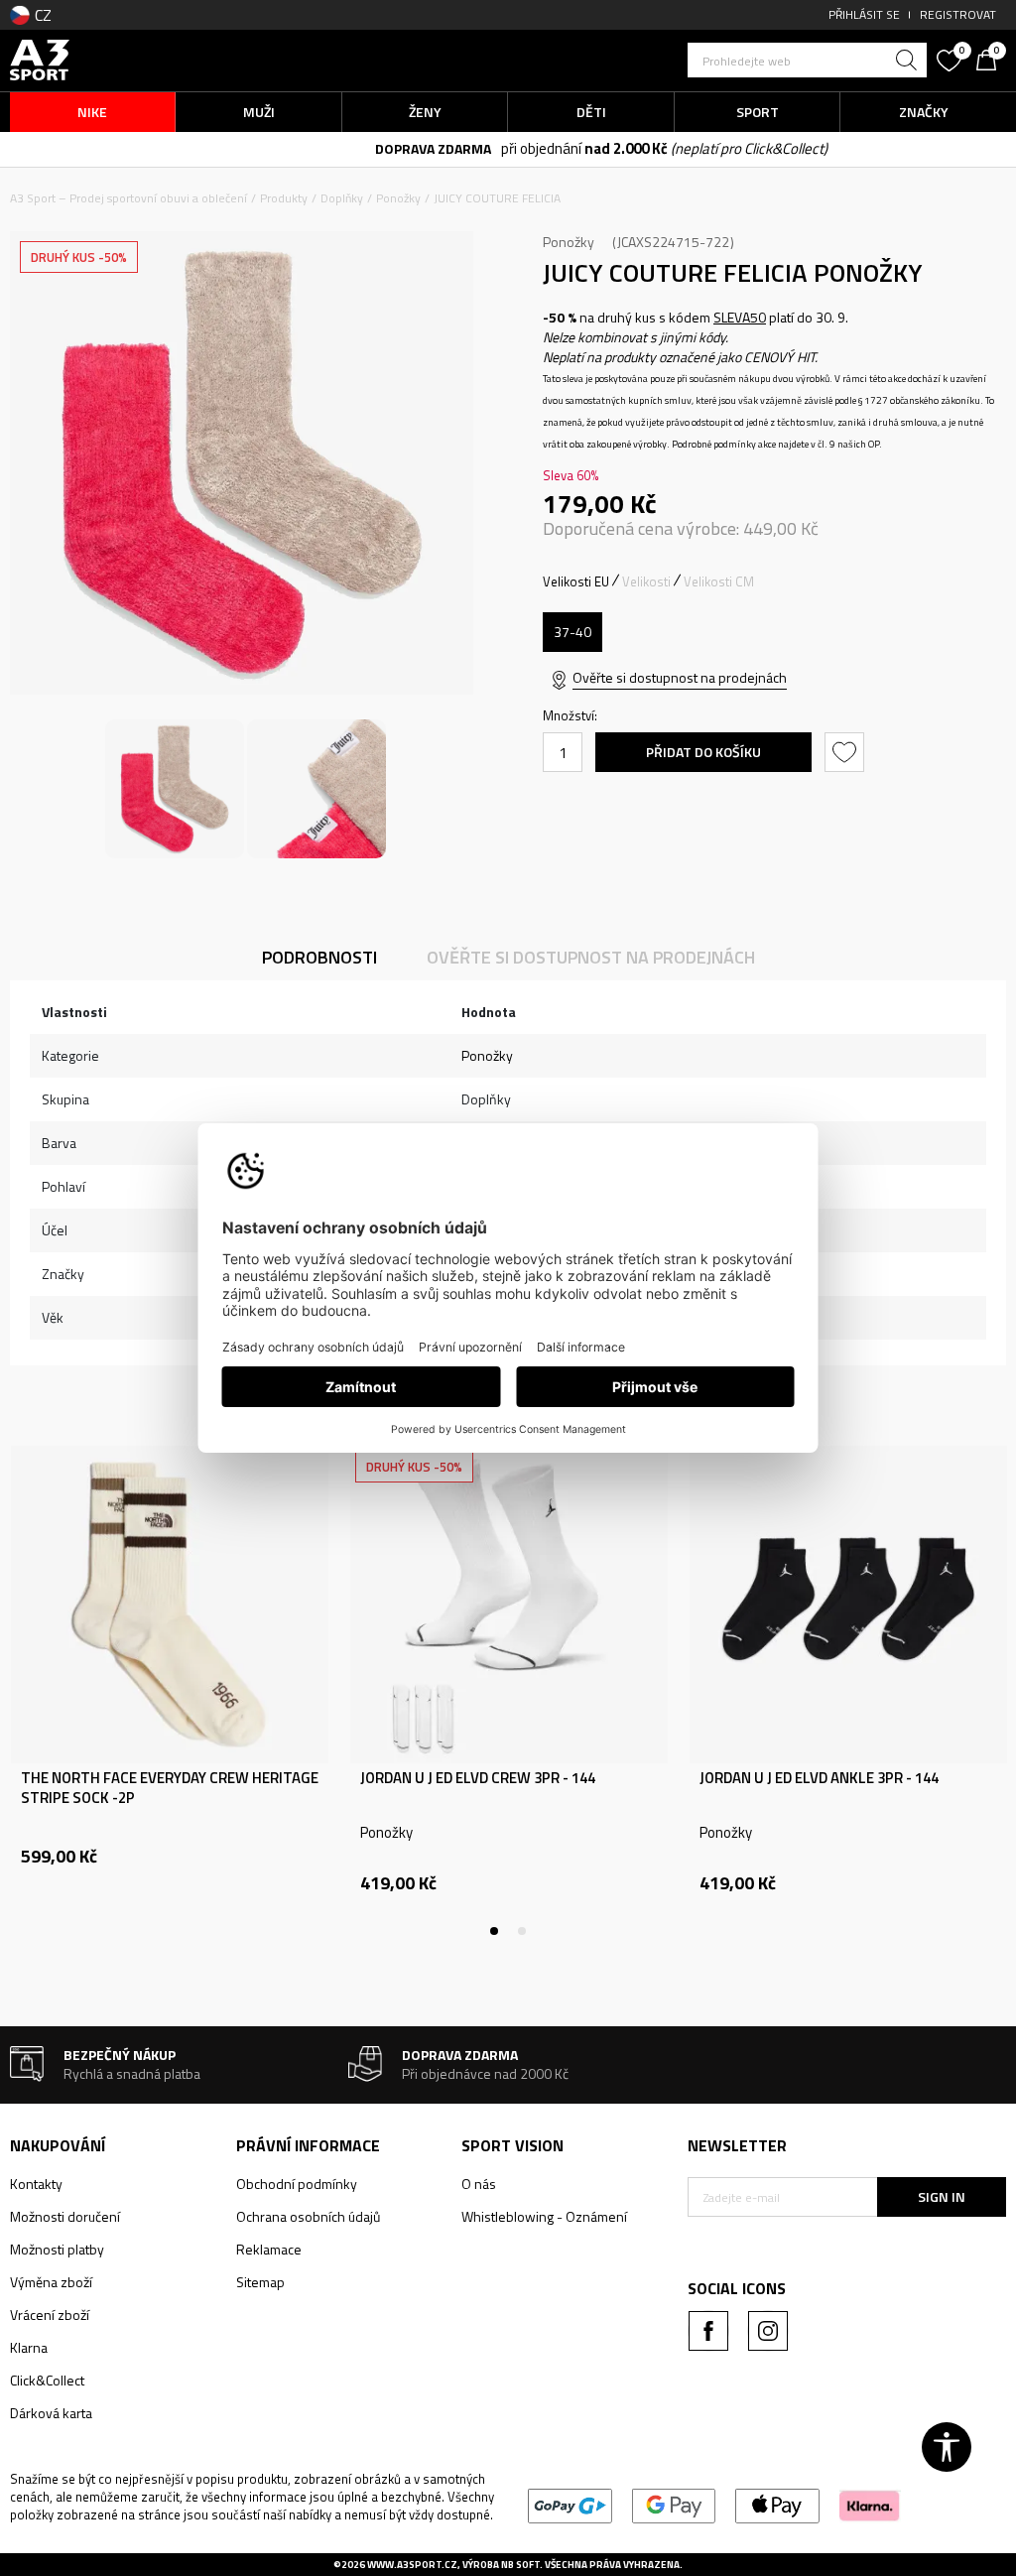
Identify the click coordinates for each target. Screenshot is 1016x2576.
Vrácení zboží (50, 2315)
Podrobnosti (319, 957)
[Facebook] (708, 2331)
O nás (479, 2184)
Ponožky (398, 198)
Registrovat (958, 14)
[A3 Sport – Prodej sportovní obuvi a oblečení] (40, 58)
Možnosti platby (57, 2249)
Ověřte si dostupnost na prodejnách (680, 677)
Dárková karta (51, 2413)
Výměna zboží (51, 2282)
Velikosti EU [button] (576, 581)
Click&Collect (47, 2380)
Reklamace (269, 2249)
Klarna (29, 2347)
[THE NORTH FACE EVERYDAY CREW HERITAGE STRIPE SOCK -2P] (170, 1605)
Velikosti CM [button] (719, 581)
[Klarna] (870, 2504)
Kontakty (36, 2184)
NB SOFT (520, 2565)
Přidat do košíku (703, 752)
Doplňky (342, 198)
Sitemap (260, 2282)
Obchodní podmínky (297, 2184)
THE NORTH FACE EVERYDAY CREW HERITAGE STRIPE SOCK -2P (170, 1788)
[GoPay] (570, 2504)
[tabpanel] (170, 1691)
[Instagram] (768, 2331)
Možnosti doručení (65, 2216)
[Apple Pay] (777, 2504)
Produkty (284, 198)
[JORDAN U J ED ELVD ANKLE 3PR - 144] (848, 1605)
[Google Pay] (674, 2504)
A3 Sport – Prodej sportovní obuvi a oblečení (128, 198)
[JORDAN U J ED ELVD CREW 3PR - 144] (509, 1605)
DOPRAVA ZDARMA (340, 148)
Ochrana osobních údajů (308, 2216)
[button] (807, 60)
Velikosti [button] (646, 581)
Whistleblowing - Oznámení (544, 2216)
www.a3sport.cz (412, 2565)
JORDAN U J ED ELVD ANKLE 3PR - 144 (819, 1778)
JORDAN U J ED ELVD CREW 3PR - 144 (478, 1778)
